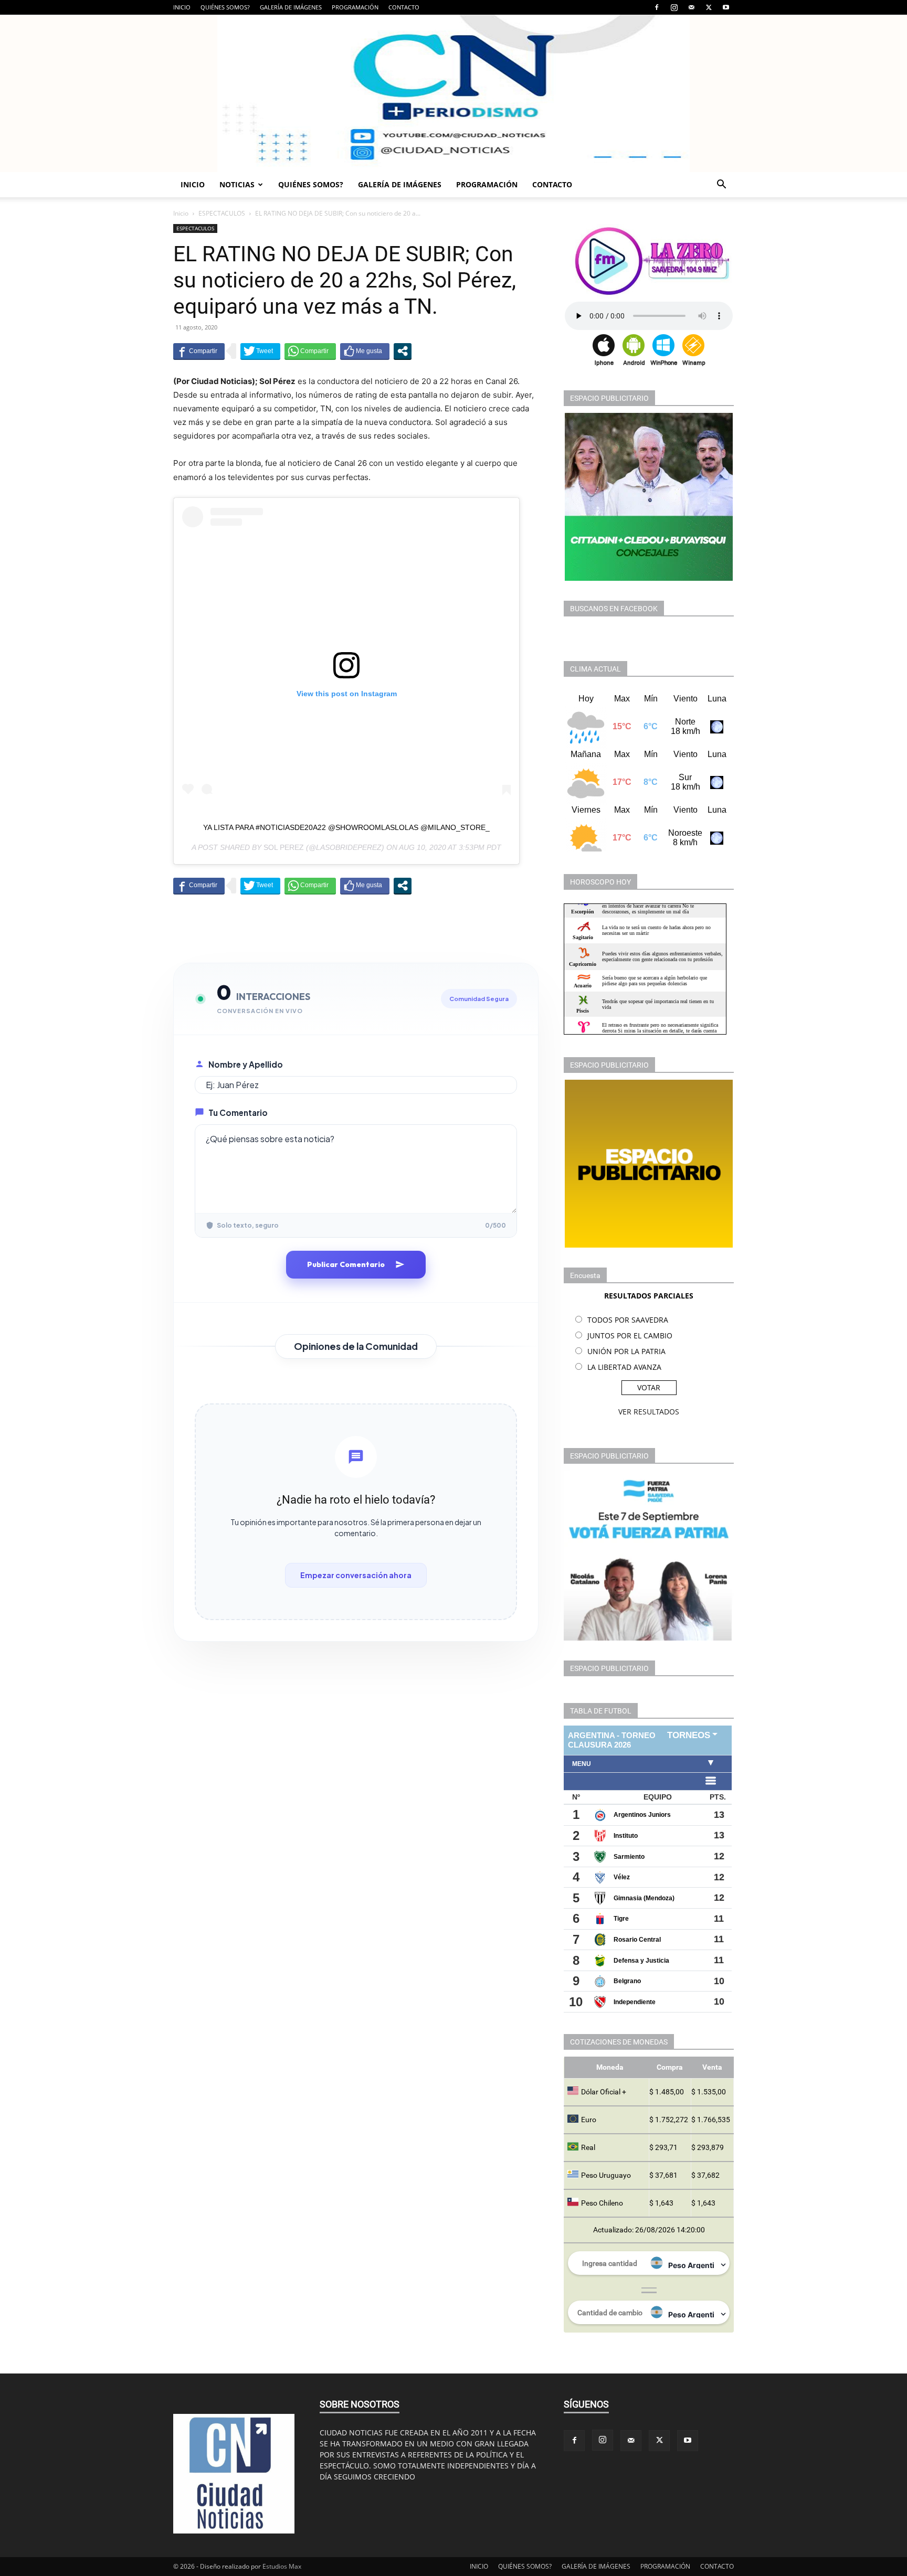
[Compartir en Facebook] (199, 351)
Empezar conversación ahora (356, 1575)
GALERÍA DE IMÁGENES (291, 7)
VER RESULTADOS (649, 1412)
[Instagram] (674, 7)
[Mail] (691, 7)
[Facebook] (657, 7)
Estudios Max (282, 2566)
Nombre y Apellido (246, 1064)
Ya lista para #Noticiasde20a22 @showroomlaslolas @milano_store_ (346, 827)
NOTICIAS (237, 184)
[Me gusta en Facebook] (365, 351)
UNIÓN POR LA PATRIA (626, 1351)
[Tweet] (260, 351)
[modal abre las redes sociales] (403, 351)
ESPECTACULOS (222, 213)
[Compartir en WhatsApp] (310, 351)
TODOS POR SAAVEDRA (628, 1320)
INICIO (182, 7)
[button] (721, 185)
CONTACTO (404, 7)
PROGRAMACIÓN (355, 7)
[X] (709, 7)
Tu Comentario (238, 1113)
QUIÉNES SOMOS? (225, 7)
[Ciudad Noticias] (454, 93)
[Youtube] (726, 7)
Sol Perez (284, 847)
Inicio (181, 213)
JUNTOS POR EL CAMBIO (630, 1335)
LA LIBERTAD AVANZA (624, 1367)
